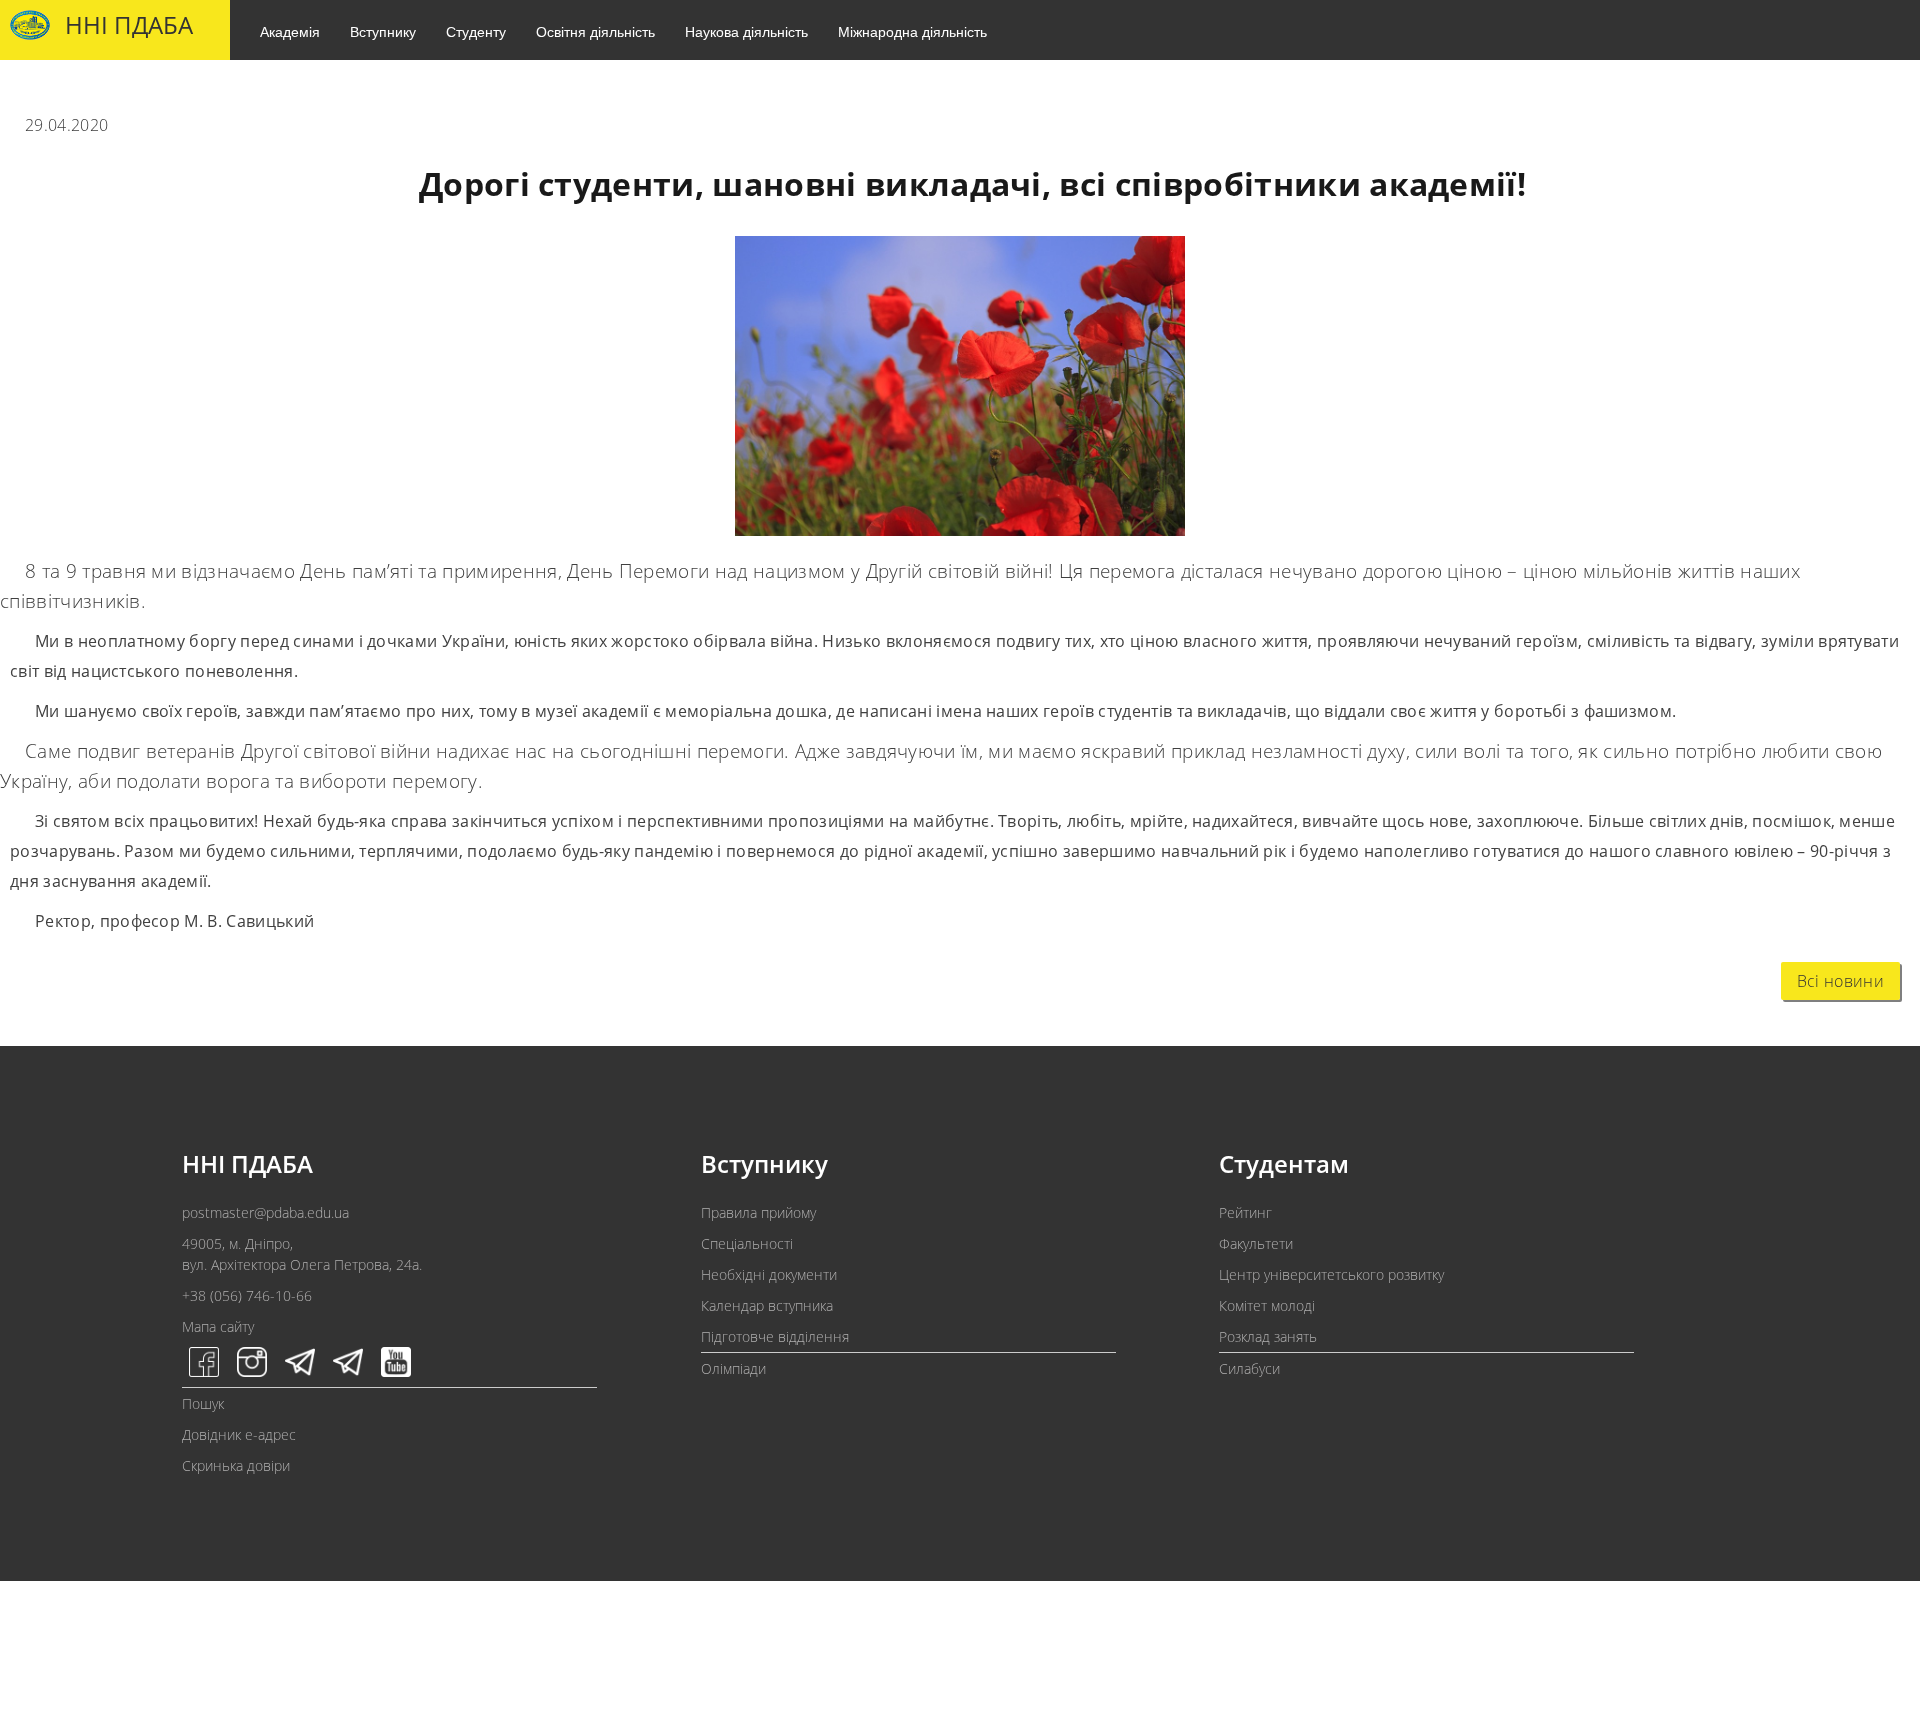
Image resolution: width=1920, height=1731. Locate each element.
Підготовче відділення (775, 1336)
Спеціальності (747, 1243)
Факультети (1256, 1243)
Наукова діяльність (746, 31)
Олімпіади (733, 1368)
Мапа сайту (218, 1326)
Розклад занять (1268, 1336)
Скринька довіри (236, 1465)
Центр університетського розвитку (1331, 1274)
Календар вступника (767, 1305)
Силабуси (1249, 1368)
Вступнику (383, 31)
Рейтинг (1245, 1212)
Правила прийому (758, 1212)
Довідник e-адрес (239, 1434)
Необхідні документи (769, 1274)
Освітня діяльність (595, 31)
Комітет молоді (1267, 1305)
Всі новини (1840, 981)
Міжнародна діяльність (912, 31)
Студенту (476, 31)
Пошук (203, 1403)
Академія (290, 31)
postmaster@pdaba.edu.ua (265, 1212)
